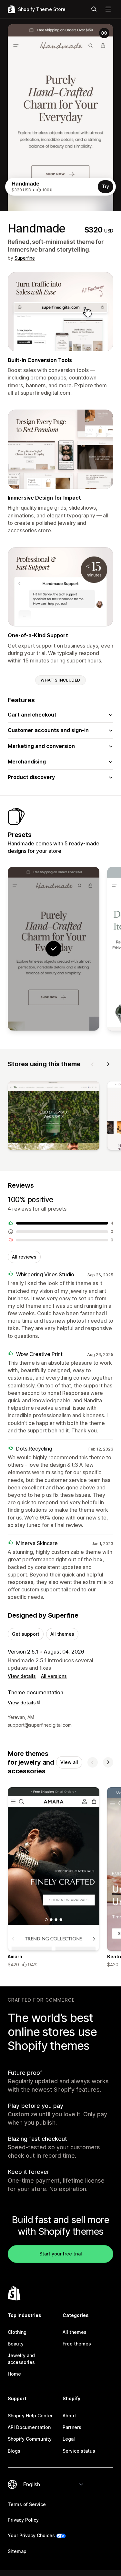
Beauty (16, 2344)
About (69, 2416)
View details (22, 1676)
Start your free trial (61, 2254)
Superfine (25, 258)
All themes (62, 1634)
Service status (79, 2451)
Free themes (77, 2344)
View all (69, 1762)
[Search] (94, 9)
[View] (54, 1117)
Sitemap (17, 2551)
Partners (72, 2427)
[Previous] (93, 1064)
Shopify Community (30, 2439)
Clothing (17, 2332)
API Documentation (29, 2427)
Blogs (14, 2451)
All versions (54, 1676)
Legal (69, 2439)
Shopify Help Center (30, 2416)
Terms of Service (27, 2504)
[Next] (108, 1064)
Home (14, 2374)
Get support (26, 1634)
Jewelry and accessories (21, 2359)
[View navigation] (108, 9)
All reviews (24, 1257)
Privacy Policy (23, 2520)
